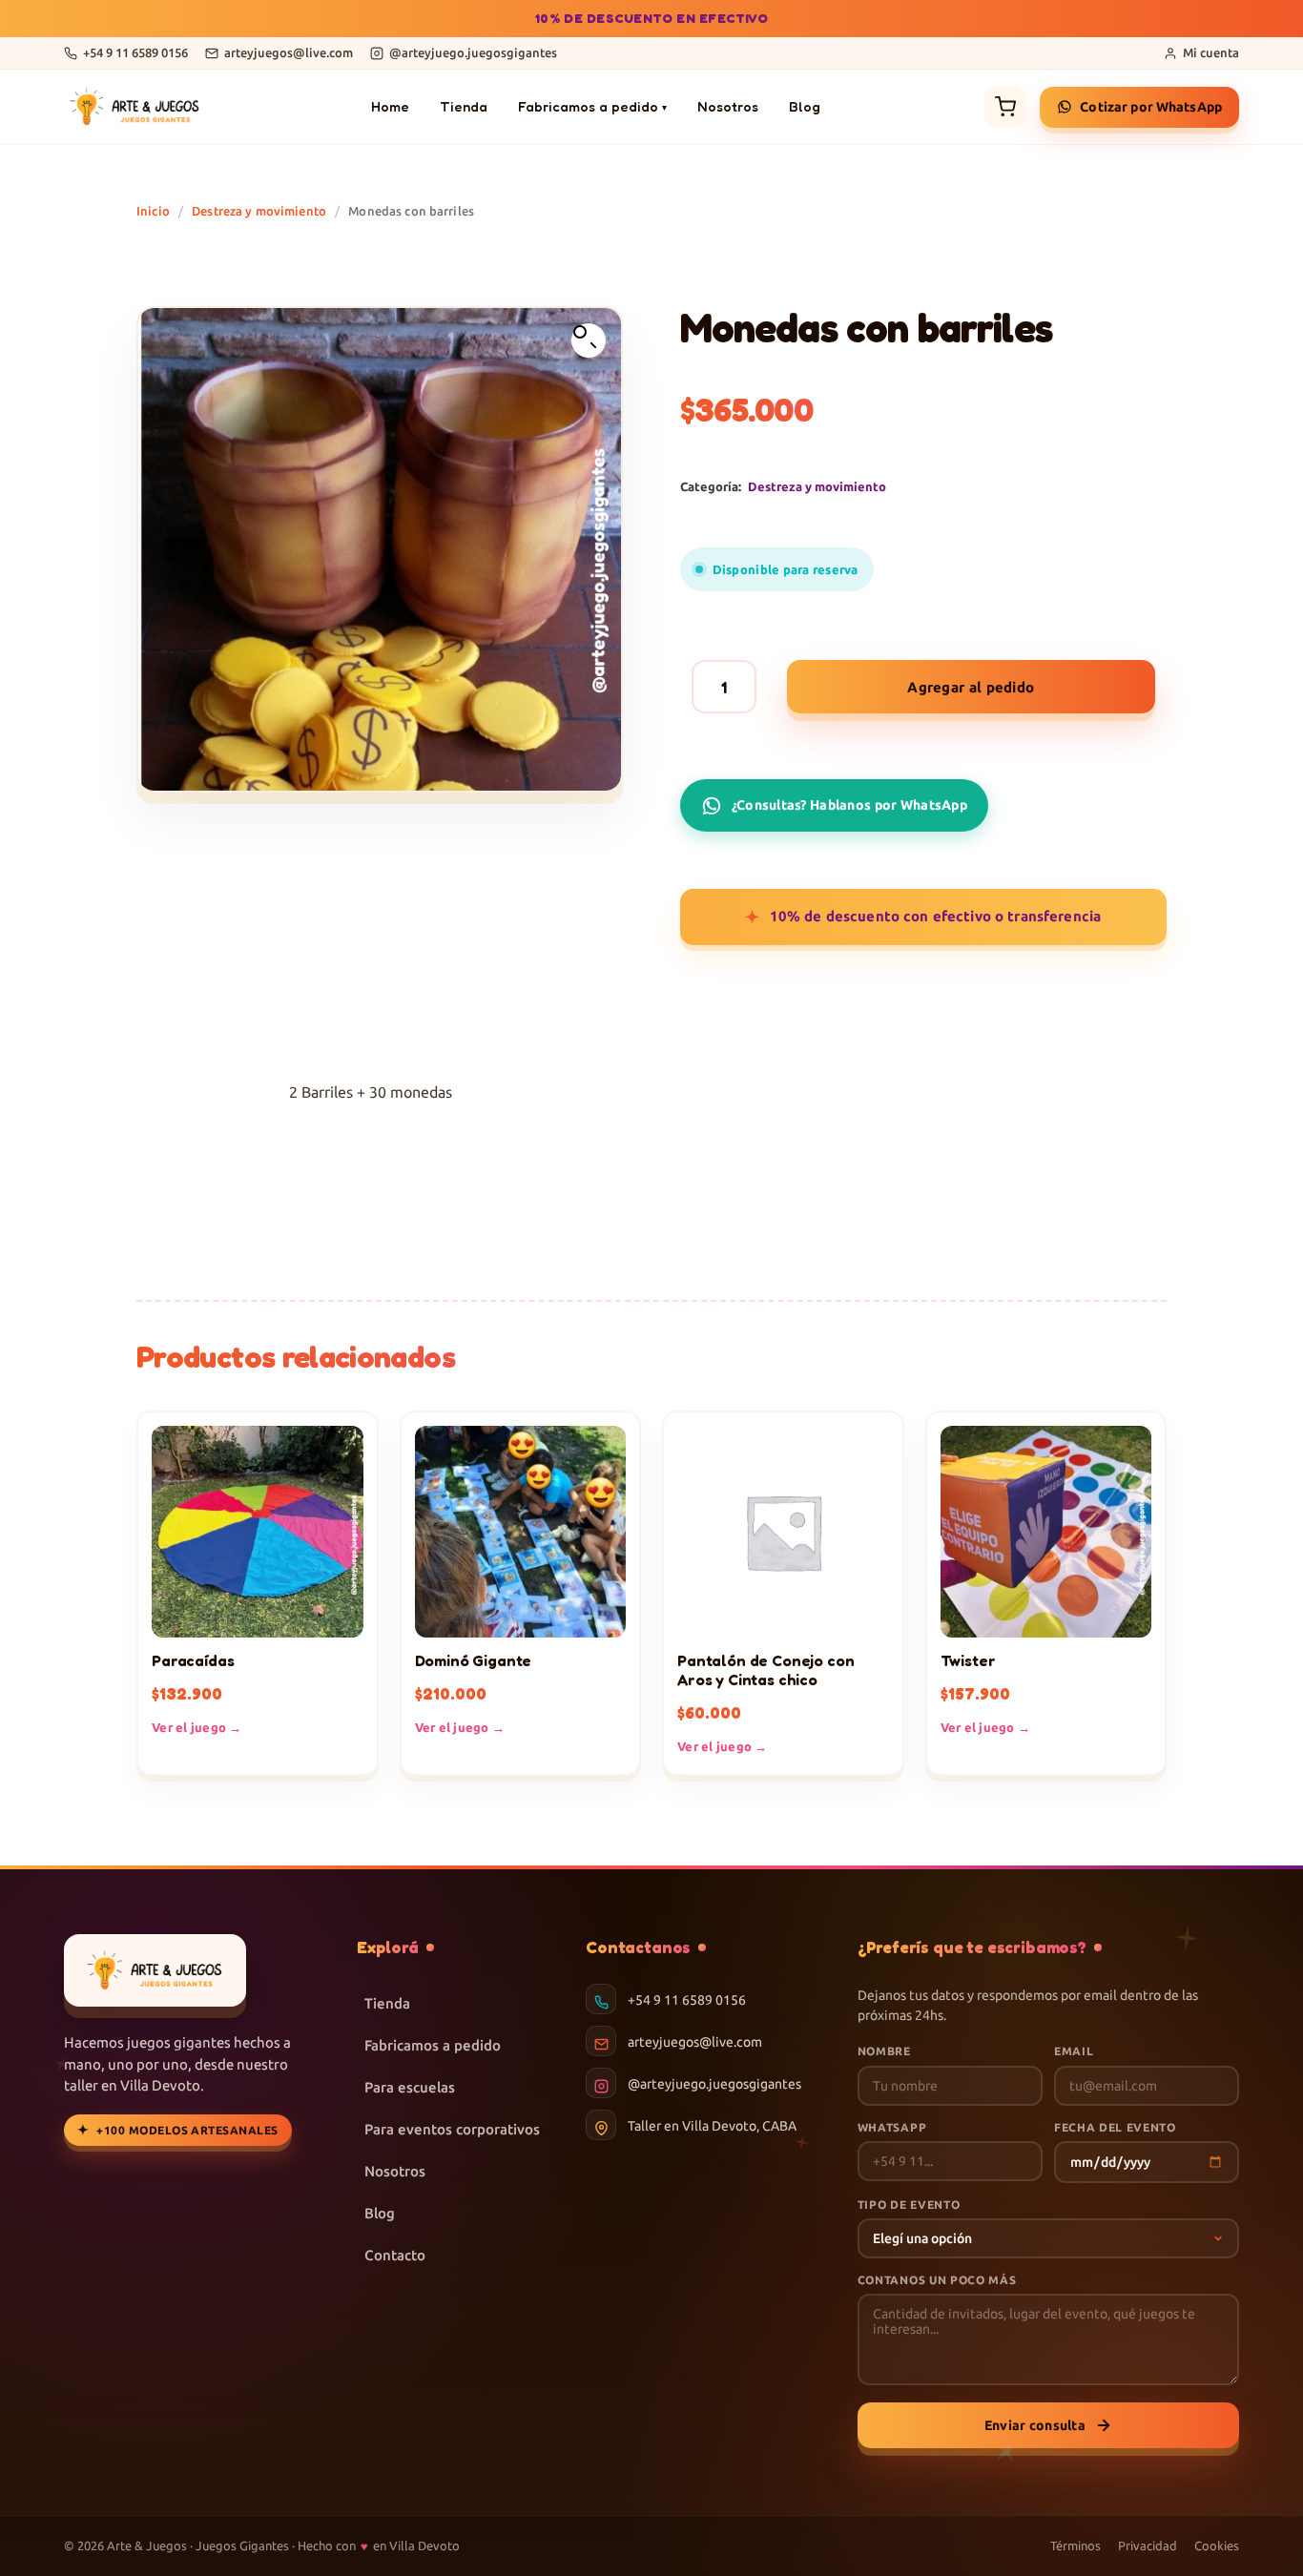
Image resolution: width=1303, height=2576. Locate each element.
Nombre (884, 2051)
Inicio (153, 211)
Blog (805, 106)
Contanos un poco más (937, 2280)
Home (390, 106)
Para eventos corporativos (452, 2129)
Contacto (395, 2255)
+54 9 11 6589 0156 (687, 2000)
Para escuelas (410, 2087)
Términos (1075, 2545)
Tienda (464, 106)
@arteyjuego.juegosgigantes (714, 2084)
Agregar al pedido (971, 687)
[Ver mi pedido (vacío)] (1005, 107)
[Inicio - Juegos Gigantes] (135, 107)
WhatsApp (892, 2127)
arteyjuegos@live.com (695, 2042)
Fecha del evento (1115, 2127)
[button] (589, 340)
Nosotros (728, 106)
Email (1074, 2051)
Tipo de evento (909, 2205)
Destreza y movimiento (259, 211)
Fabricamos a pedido (592, 106)
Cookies (1217, 2545)
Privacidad (1148, 2545)
